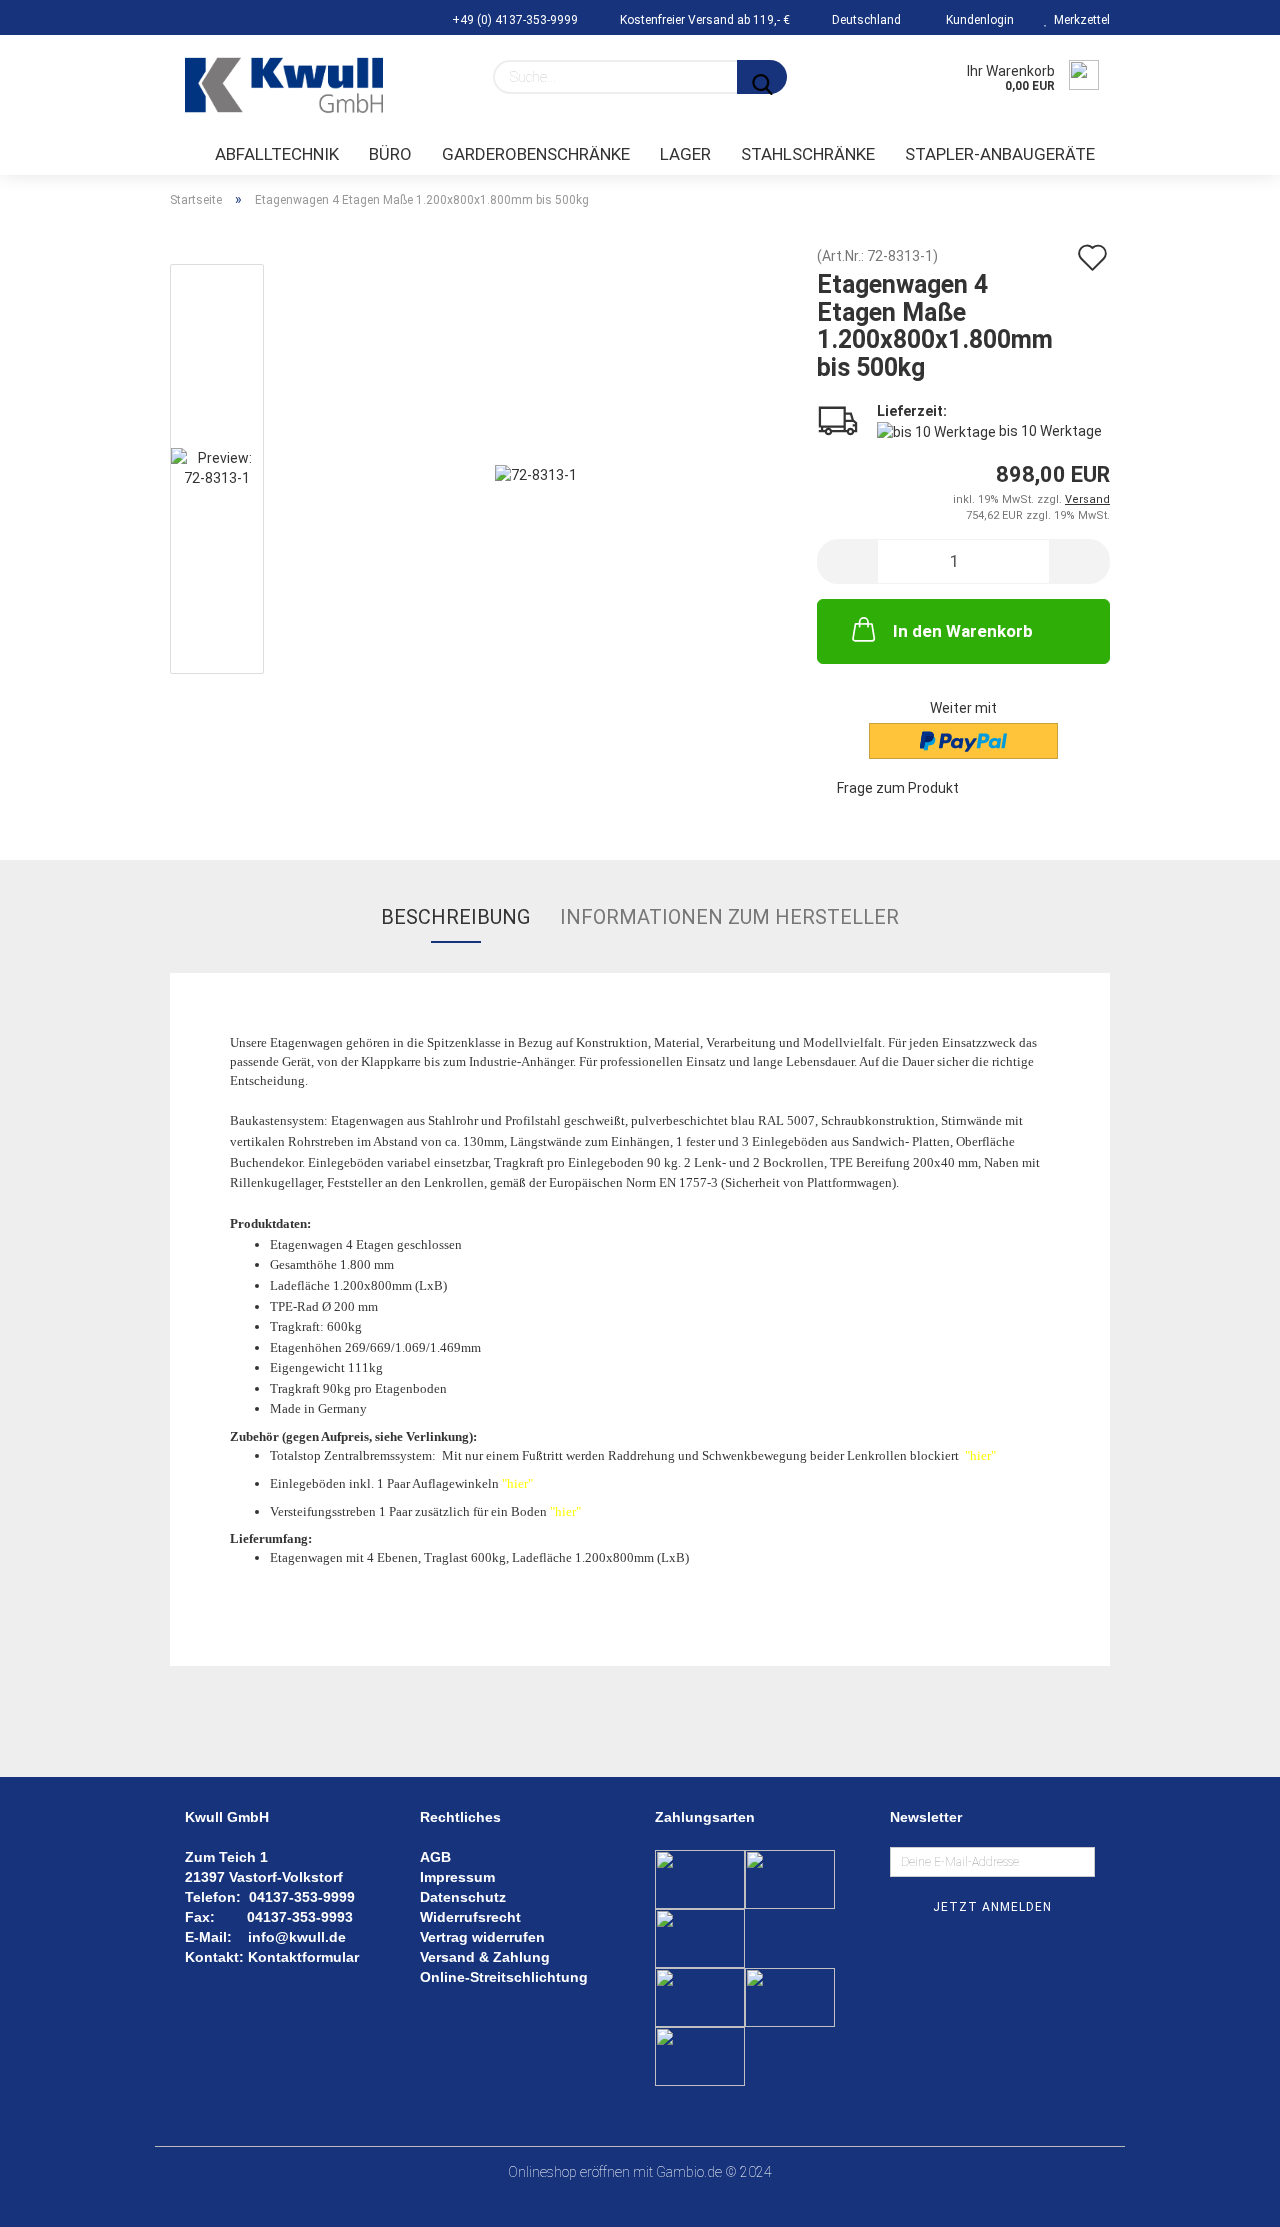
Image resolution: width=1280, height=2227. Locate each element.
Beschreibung (455, 917)
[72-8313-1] (536, 473)
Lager (685, 154)
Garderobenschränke (536, 154)
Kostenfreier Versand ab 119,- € (703, 20)
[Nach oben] (1225, 2197)
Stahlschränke (808, 154)
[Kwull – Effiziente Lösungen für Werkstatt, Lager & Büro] (284, 85)
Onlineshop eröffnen (569, 2172)
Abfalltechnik (277, 154)
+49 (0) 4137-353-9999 (513, 20)
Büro (390, 154)
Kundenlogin (977, 20)
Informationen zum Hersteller (729, 917)
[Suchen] (762, 77)
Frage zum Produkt (898, 788)
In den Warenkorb (963, 631)
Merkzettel (1079, 20)
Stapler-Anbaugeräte (1000, 154)
